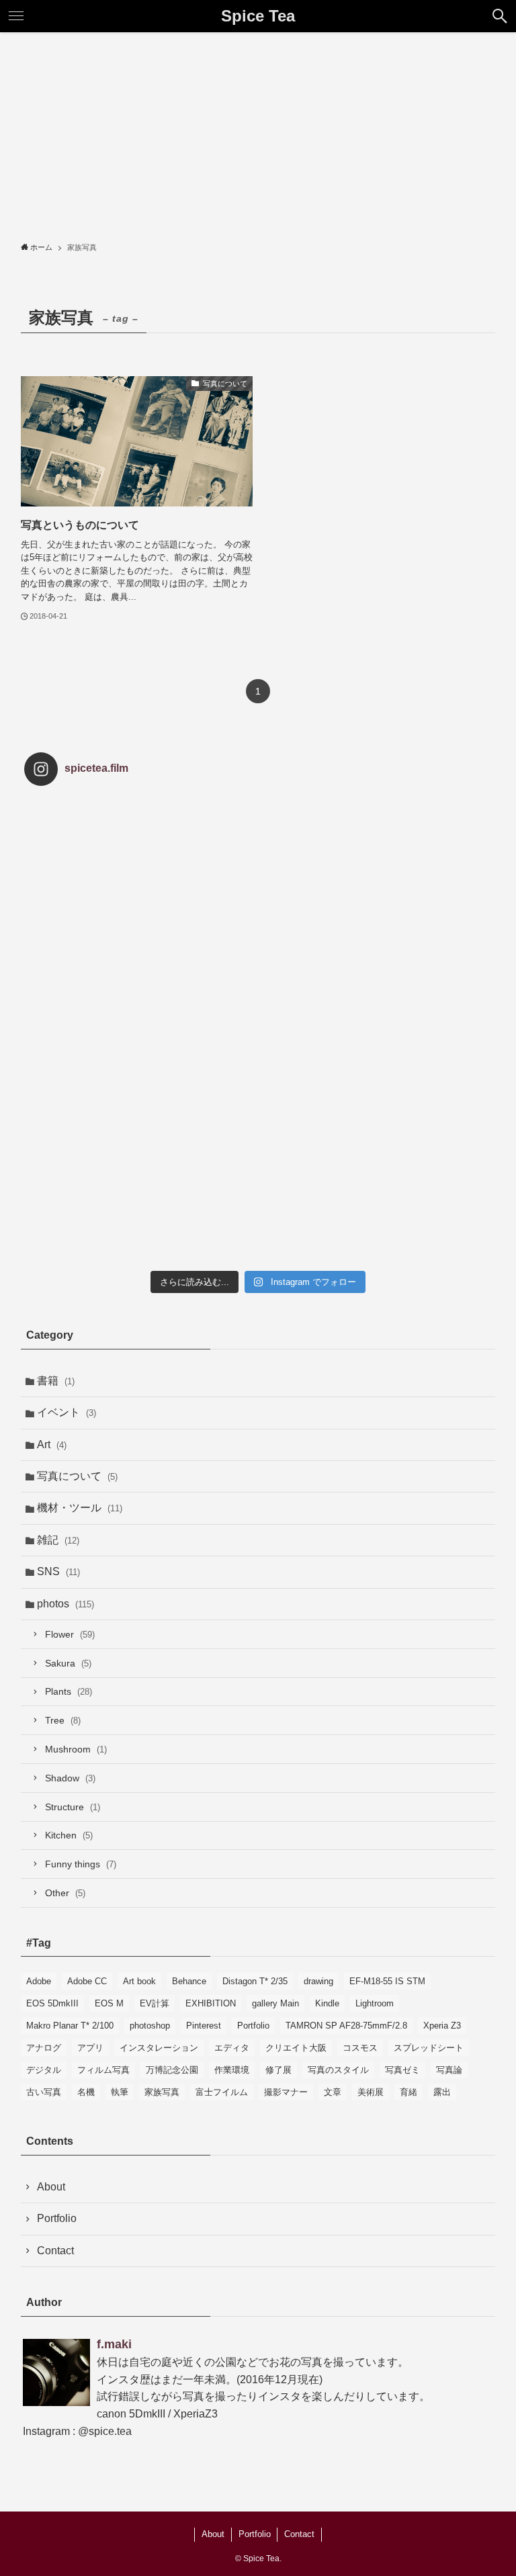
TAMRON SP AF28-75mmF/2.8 (346, 2026)
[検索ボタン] (500, 16)
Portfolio (253, 2026)
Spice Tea (258, 16)
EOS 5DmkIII (52, 2003)
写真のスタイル (338, 2070)
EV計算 (155, 2003)
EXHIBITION (211, 2003)
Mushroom (76, 1749)
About (51, 2187)
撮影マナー (286, 2092)
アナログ (44, 2048)
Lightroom (375, 2003)
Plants (69, 1691)
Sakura (68, 1663)
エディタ (232, 2048)
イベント (67, 1412)
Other (65, 1893)
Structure (73, 1807)
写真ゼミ (402, 2070)
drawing (318, 1981)
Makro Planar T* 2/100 (70, 2026)
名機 (86, 2092)
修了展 (278, 2070)
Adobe (39, 1981)
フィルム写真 (103, 2070)
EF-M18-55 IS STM (387, 1981)
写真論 (449, 2070)
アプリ (90, 2048)
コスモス (360, 2048)
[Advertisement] (258, 133)
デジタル (44, 2070)
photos (66, 1604)
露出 (442, 2092)
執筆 (120, 2092)
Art (52, 1445)
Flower (70, 1634)
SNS (58, 1571)
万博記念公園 (172, 2070)
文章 (333, 2092)
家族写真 (162, 2092)
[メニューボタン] (16, 16)
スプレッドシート (429, 2048)
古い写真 (44, 2092)
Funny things (81, 1864)
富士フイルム (222, 2092)
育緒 (408, 2092)
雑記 (58, 1540)
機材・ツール (80, 1508)
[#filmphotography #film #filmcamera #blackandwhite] (102, 874)
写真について (77, 1476)
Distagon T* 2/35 (255, 1981)
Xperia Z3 (442, 2026)
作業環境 (232, 2070)
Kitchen (69, 1835)
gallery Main (275, 2003)
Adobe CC (87, 1981)
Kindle (327, 2003)
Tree (63, 1720)
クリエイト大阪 (296, 2048)
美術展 (371, 2092)
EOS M (109, 2003)
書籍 (56, 1381)
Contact (55, 2251)
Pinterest (204, 2026)
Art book (139, 1981)
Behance (189, 1981)
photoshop (150, 2026)
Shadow (70, 1778)
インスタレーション (159, 2048)
